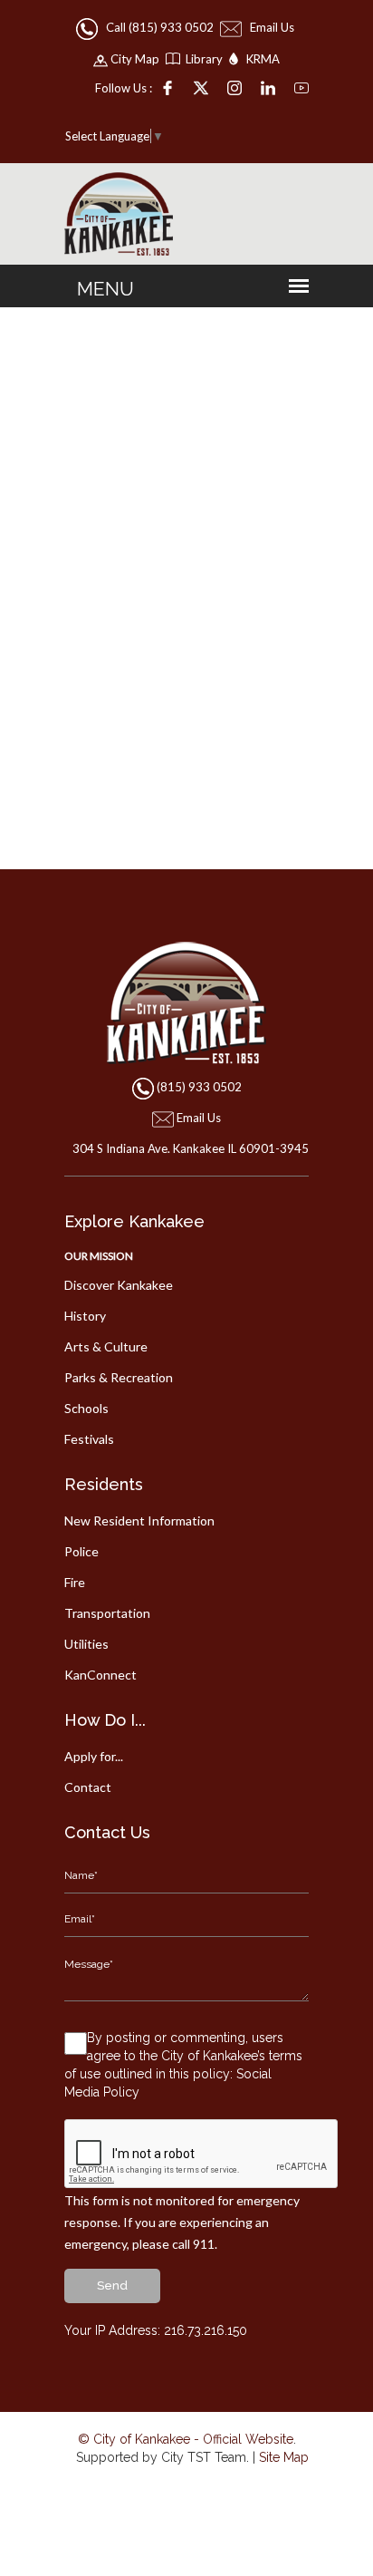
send (112, 2285)
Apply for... (94, 1756)
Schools (86, 1408)
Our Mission (99, 1256)
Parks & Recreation (119, 1377)
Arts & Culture (106, 1346)
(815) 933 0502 (199, 1087)
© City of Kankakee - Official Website (186, 2439)
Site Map (284, 2457)
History (85, 1316)
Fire (75, 1582)
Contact (88, 1787)
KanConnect (100, 1675)
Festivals (89, 1439)
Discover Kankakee (119, 1285)
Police (81, 1551)
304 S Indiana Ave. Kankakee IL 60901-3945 (191, 1148)
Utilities (86, 1644)
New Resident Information (139, 1520)
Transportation (107, 1613)
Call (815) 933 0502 (157, 27)
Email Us (269, 27)
